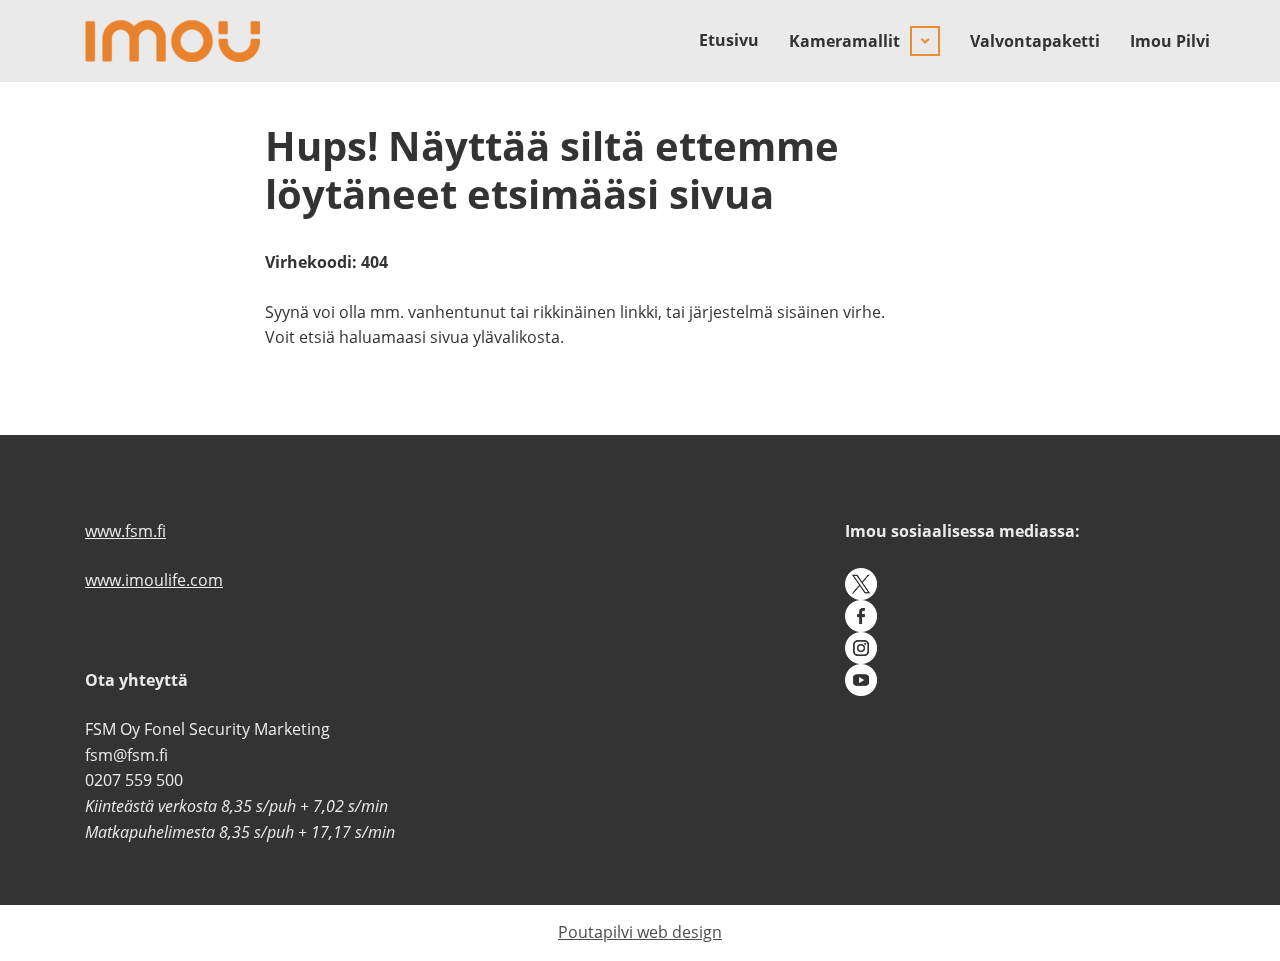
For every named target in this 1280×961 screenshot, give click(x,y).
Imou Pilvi (1170, 41)
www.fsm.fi (125, 531)
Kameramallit (844, 41)
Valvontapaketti (1035, 41)
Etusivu (729, 40)
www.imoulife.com (154, 580)
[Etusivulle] (172, 41)
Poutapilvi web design (640, 932)
